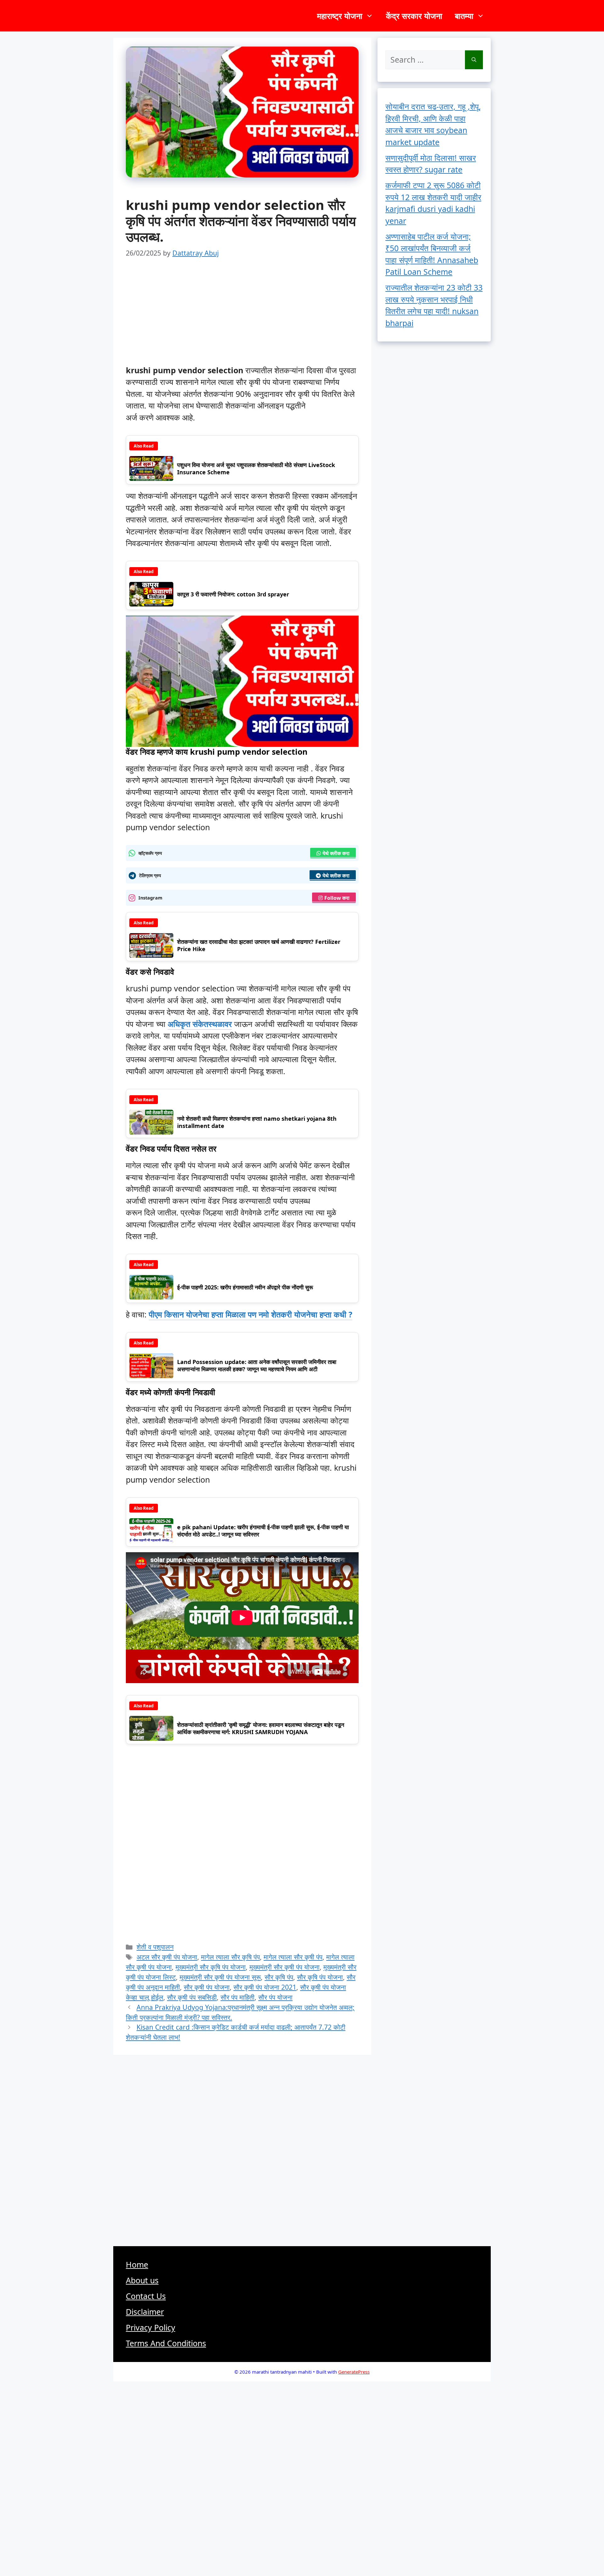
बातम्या (464, 16)
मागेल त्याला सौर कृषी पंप (293, 1957)
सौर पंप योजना (275, 1997)
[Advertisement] (242, 318)
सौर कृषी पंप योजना (207, 1987)
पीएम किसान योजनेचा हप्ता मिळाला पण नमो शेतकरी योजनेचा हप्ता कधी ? (251, 1314)
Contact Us (146, 2296)
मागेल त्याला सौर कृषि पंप (230, 1957)
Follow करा (337, 898)
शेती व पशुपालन (155, 1947)
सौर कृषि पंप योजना (320, 1977)
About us (142, 2280)
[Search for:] (425, 60)
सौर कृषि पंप (279, 1977)
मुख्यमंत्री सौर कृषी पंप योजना (285, 1967)
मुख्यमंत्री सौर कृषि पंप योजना (211, 1967)
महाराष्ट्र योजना (340, 16)
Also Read (144, 446)
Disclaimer (145, 2312)
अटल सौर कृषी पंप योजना (167, 1957)
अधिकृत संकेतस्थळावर (200, 1024)
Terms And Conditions (166, 2343)
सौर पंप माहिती (238, 1997)
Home (137, 2264)
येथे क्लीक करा (336, 853)
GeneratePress (354, 2372)
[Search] (474, 60)
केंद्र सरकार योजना (414, 16)
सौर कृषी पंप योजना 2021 (265, 1987)
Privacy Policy (151, 2327)
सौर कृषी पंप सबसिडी (192, 1997)
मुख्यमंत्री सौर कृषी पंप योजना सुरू (220, 1977)
